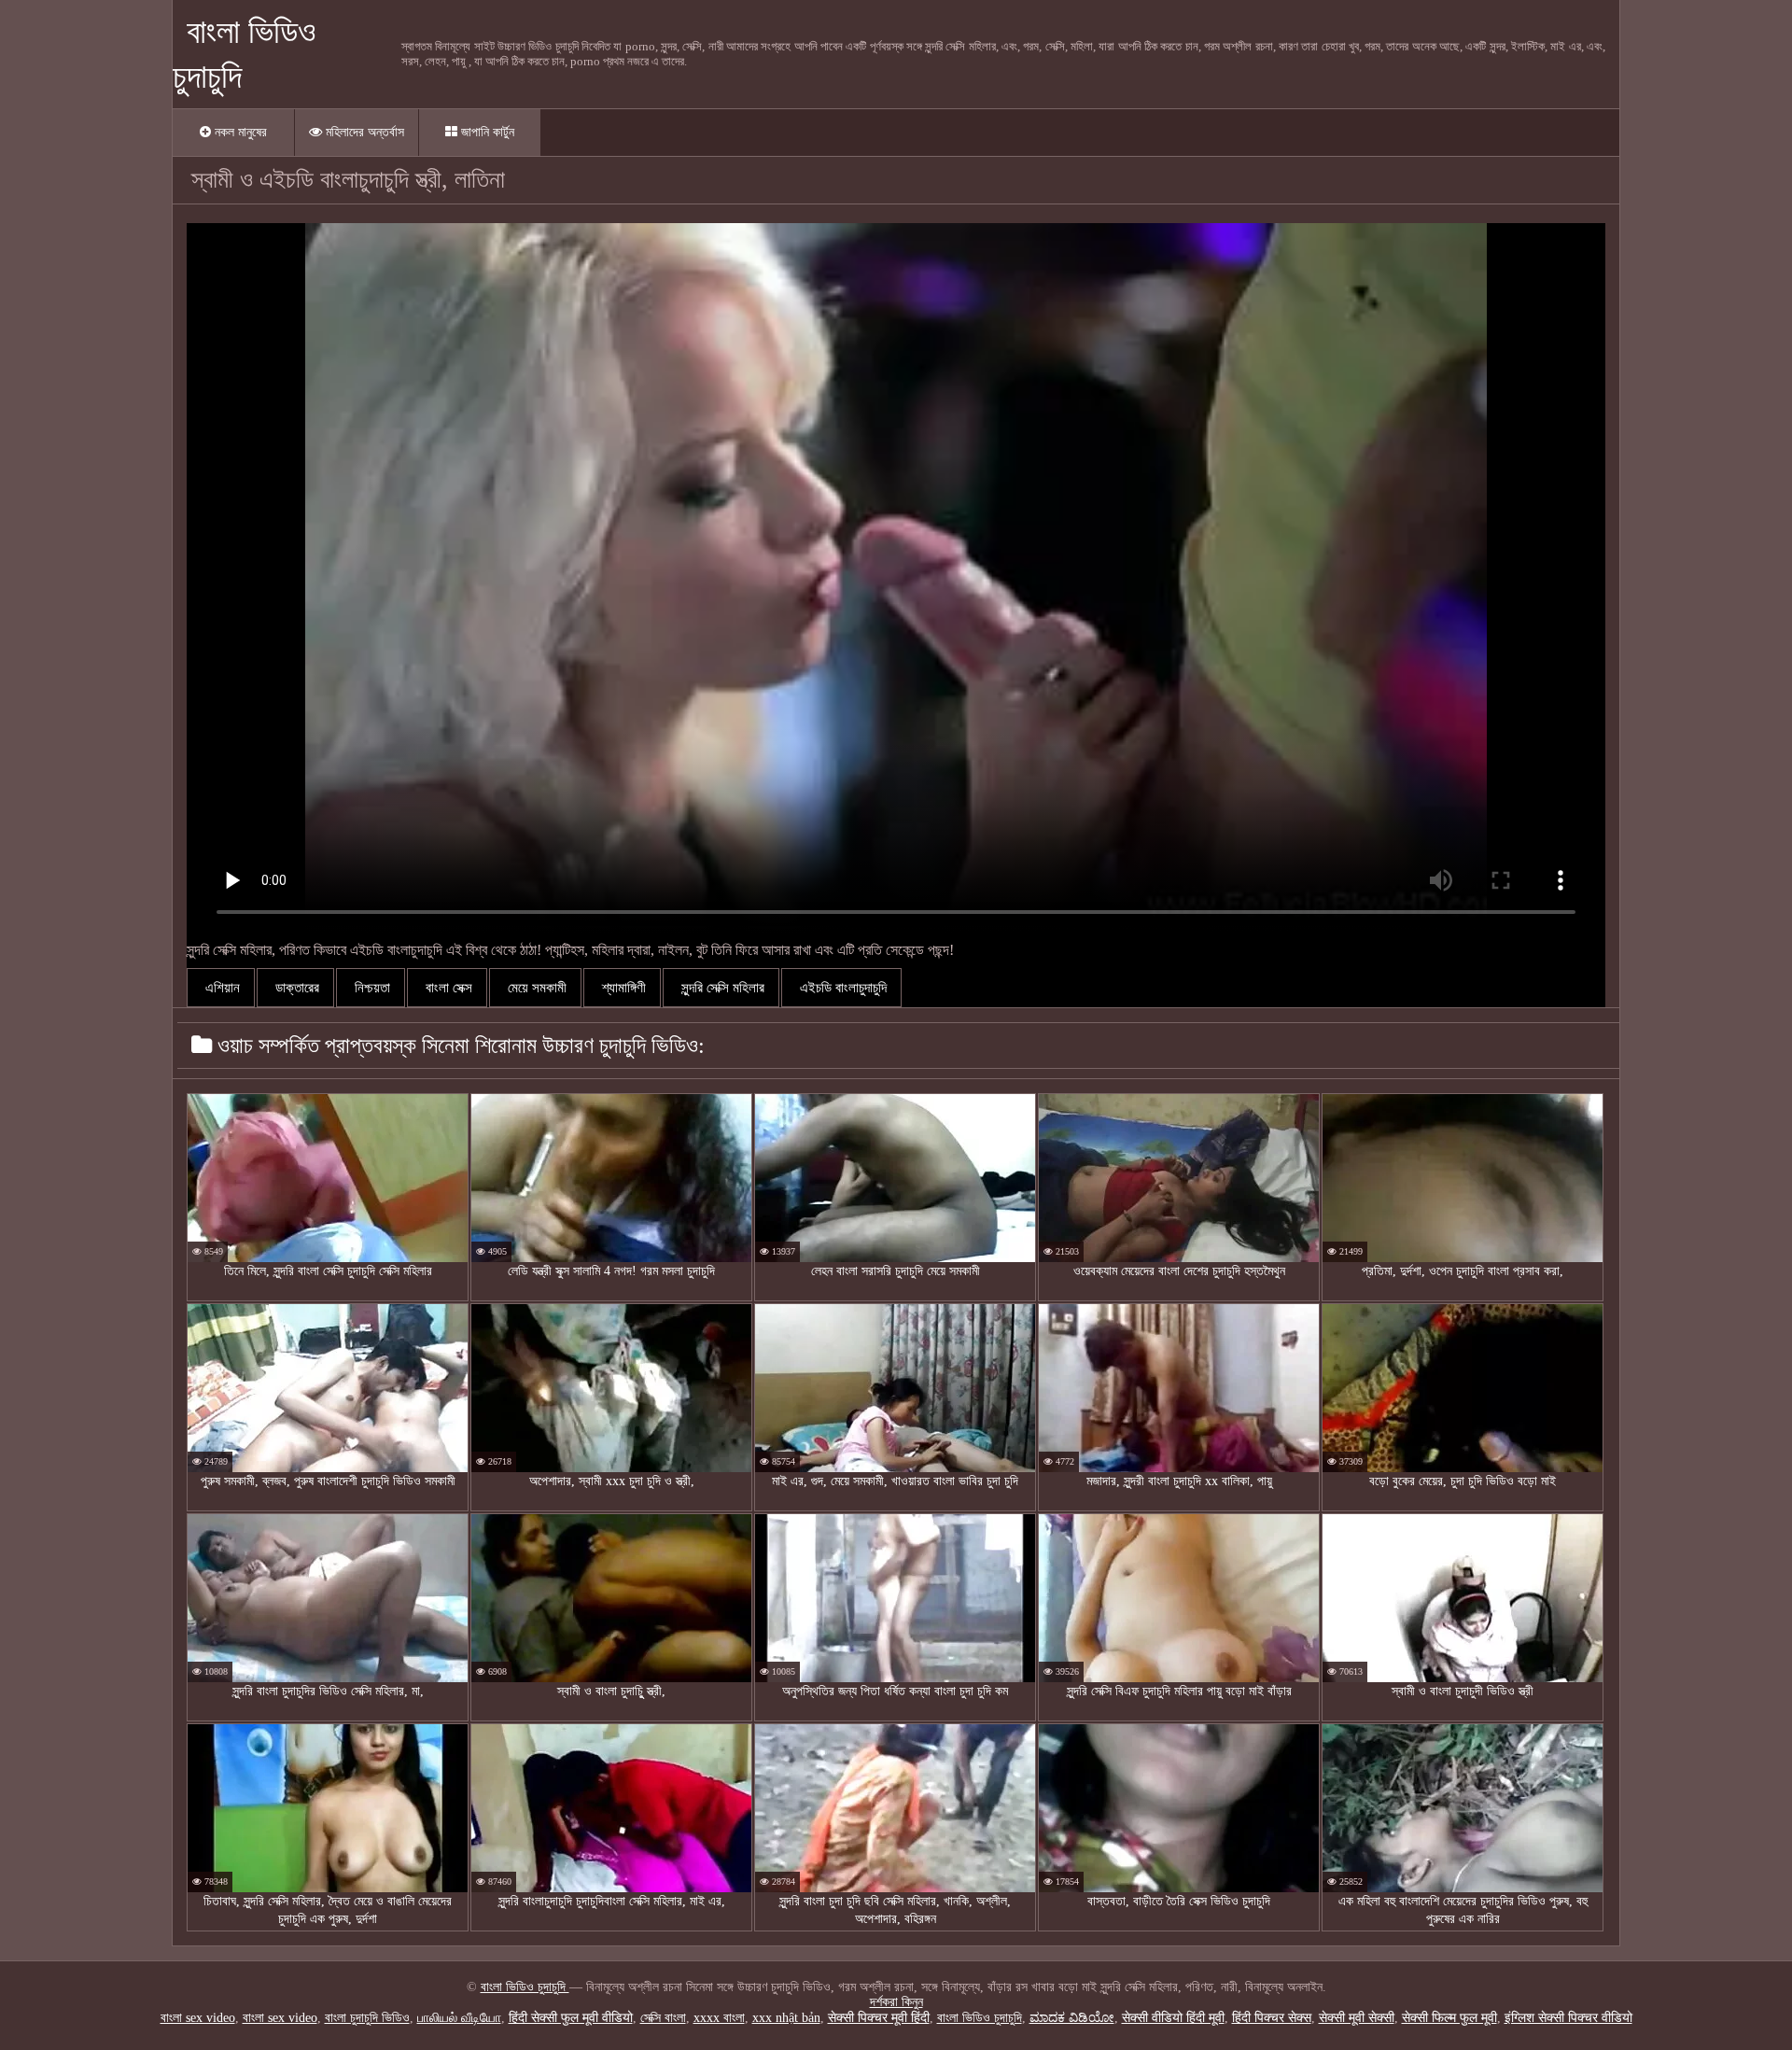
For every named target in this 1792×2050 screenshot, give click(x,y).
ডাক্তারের (295, 988)
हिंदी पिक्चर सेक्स (1272, 2018)
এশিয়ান (221, 988)
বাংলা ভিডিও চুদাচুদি (525, 1987)
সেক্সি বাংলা (663, 2018)
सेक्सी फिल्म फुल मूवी (1449, 2018)
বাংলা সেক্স (447, 988)
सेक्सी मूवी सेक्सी (1357, 2018)
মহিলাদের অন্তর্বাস (363, 132)
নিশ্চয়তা (371, 988)
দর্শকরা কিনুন (896, 2002)
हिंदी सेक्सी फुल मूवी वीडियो (571, 2018)
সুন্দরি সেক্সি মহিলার (721, 988)
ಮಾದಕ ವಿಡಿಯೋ (1072, 2018)
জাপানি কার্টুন (486, 132)
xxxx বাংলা (719, 2018)
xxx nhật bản (786, 2018)
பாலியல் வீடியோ (459, 2018)
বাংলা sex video (198, 2018)
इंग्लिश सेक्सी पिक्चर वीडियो (1568, 2018)
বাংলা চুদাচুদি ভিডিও (367, 2018)
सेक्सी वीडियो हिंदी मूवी (1173, 2018)
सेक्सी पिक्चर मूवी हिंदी (879, 2018)
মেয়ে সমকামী (535, 988)
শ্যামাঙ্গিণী (622, 988)
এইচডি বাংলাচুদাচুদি (841, 988)
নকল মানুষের (239, 132)
